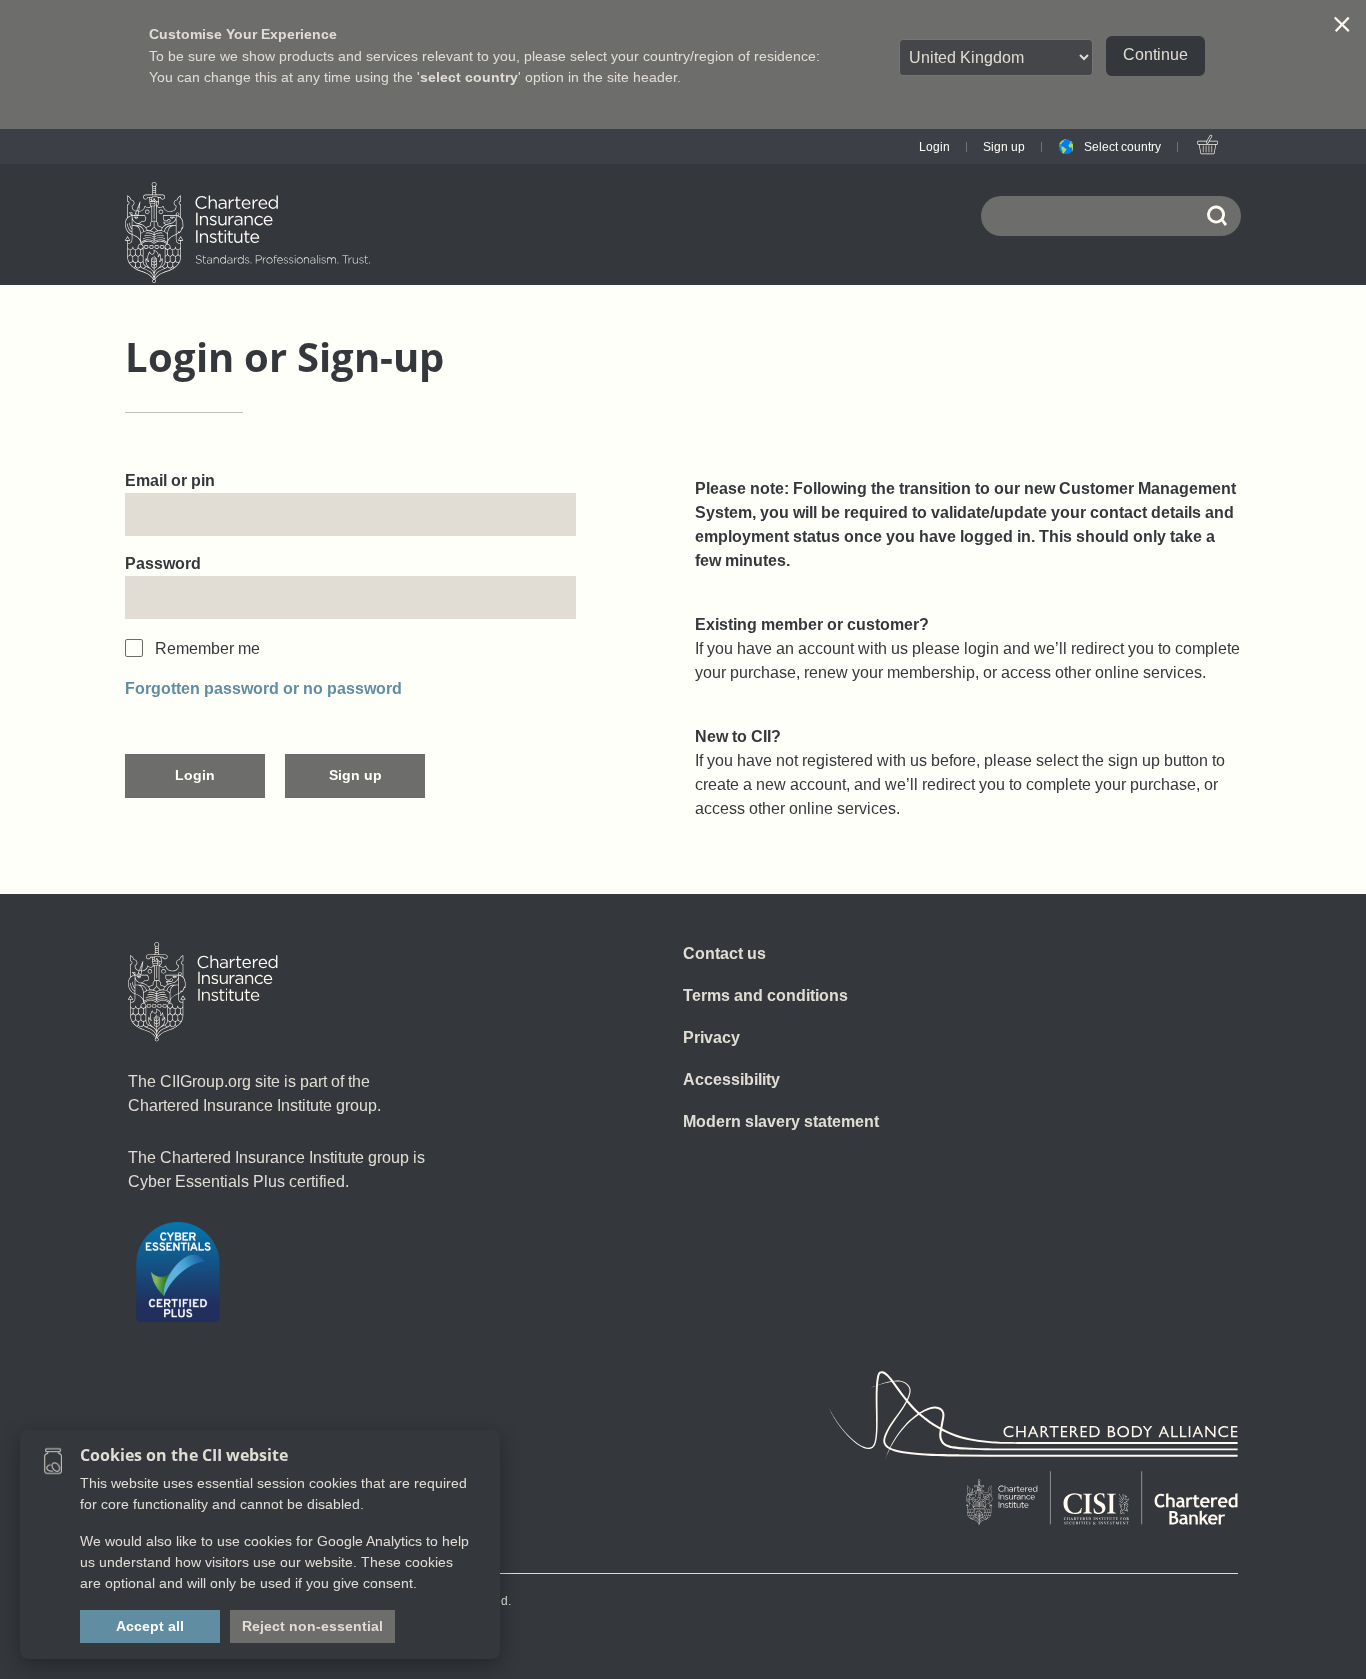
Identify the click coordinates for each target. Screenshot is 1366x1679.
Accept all (150, 1626)
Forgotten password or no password (263, 688)
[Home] (203, 992)
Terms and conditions (765, 995)
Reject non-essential (312, 1626)
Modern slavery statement (781, 1121)
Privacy (711, 1037)
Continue (1155, 54)
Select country (1122, 147)
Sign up (1004, 147)
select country (469, 77)
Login (934, 147)
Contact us (724, 953)
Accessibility (731, 1079)
